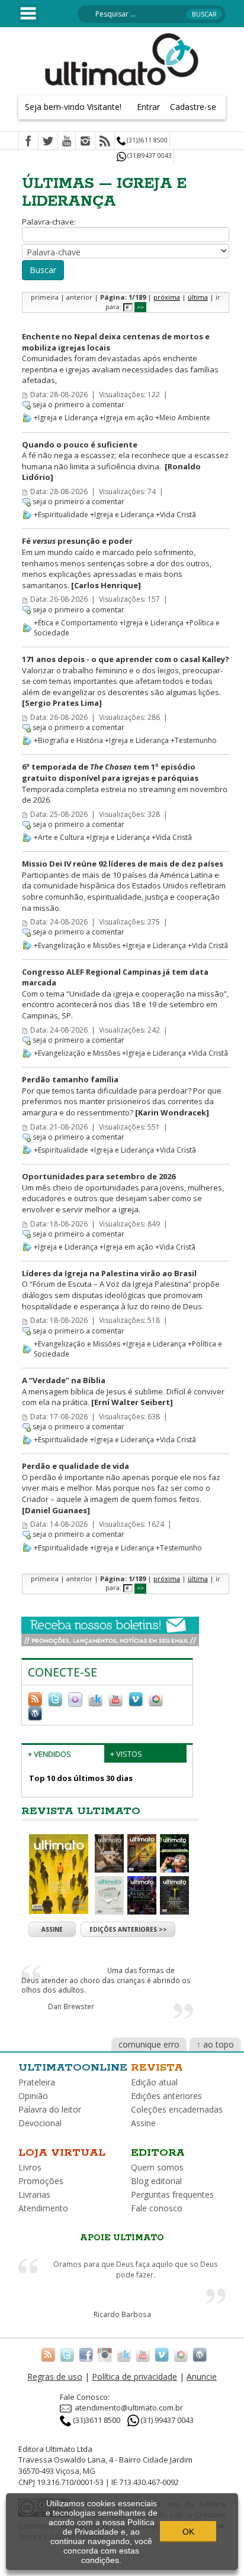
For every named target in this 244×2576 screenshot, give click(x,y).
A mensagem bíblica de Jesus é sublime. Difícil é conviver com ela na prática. (123, 1391)
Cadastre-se (193, 107)
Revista (157, 2068)
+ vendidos (49, 1754)
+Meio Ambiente (183, 418)
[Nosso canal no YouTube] (115, 1698)
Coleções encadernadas (177, 2109)
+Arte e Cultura (59, 837)
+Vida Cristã (176, 515)
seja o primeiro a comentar (78, 405)
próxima (167, 297)
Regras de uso (55, 2377)
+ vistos (126, 1754)
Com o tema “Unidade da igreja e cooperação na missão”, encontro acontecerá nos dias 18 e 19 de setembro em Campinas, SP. (125, 994)
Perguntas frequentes (172, 2194)
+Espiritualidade (61, 515)
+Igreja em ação (126, 418)
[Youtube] (67, 142)
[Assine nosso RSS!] (35, 1698)
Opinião (33, 2096)
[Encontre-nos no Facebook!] (86, 2354)
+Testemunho (194, 740)
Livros (30, 2167)
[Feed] (105, 142)
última (198, 297)
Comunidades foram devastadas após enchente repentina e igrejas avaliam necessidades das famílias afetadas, (120, 358)
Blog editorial (156, 2181)
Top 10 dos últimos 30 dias (81, 1778)
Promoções (41, 2181)
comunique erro (149, 2044)
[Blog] (35, 1712)
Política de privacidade (134, 2377)
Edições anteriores (166, 2096)
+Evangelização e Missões (77, 945)
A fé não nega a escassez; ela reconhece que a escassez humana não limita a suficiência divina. (125, 461)
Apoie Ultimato (122, 2238)
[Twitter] (48, 142)
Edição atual (154, 2082)
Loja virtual (62, 2153)
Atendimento (43, 2208)
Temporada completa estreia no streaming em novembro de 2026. (125, 783)
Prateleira (37, 2082)
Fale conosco (157, 2208)
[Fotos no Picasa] (156, 1698)
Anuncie (202, 2377)
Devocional (40, 2123)
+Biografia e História (68, 740)
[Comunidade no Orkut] (75, 1698)
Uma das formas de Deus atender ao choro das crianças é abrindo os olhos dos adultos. (106, 1980)
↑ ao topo (215, 2044)
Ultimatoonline (73, 2068)
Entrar (148, 107)
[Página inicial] (122, 59)
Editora (158, 2153)
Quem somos (157, 2167)
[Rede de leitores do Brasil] (95, 1698)
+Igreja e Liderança (66, 418)
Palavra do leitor (50, 2109)
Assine (52, 1929)
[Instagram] (85, 142)
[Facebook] (28, 142)
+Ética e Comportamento (76, 623)
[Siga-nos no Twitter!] (55, 1698)
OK (188, 2532)
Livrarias (34, 2194)
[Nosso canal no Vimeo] (136, 1698)
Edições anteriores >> (128, 1929)
